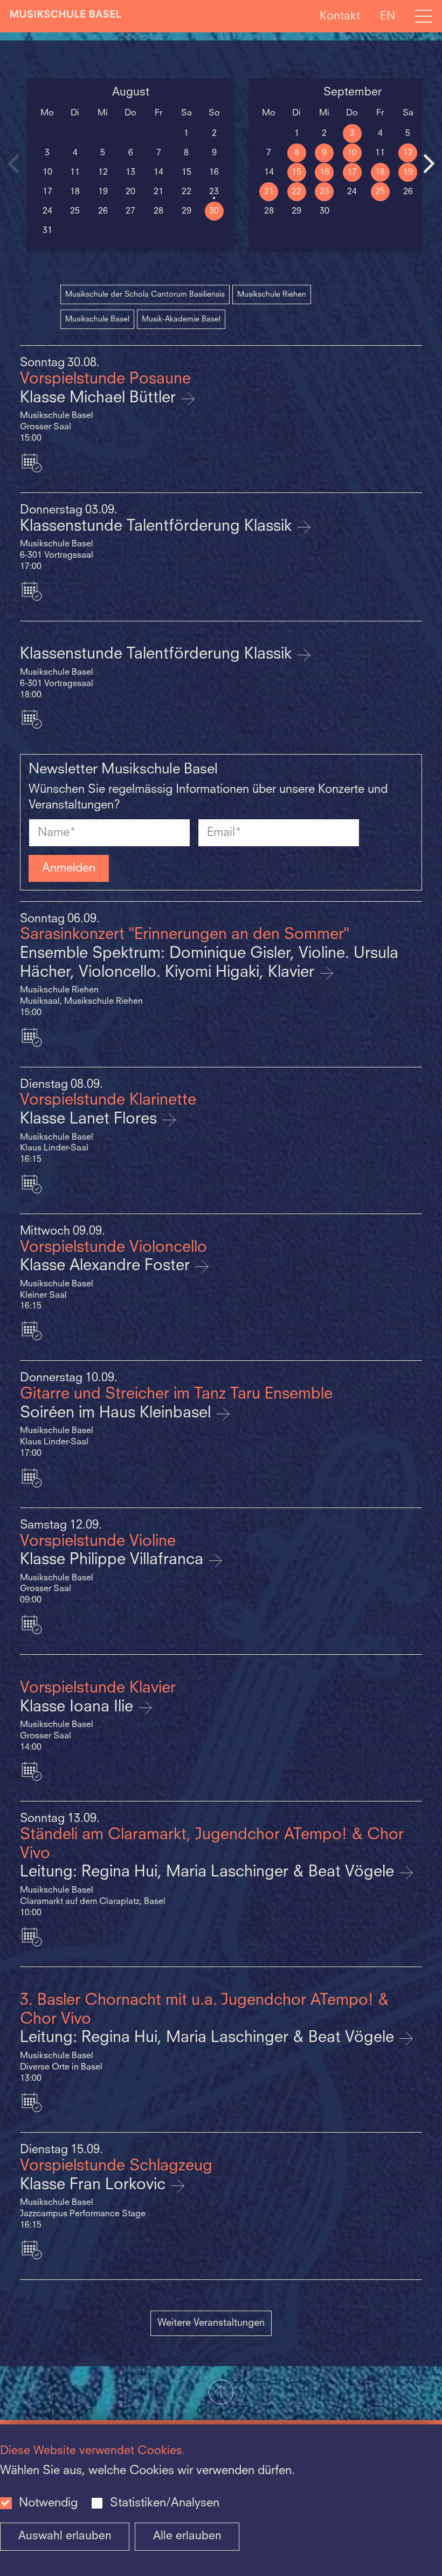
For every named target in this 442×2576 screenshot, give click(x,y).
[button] (221, 2393)
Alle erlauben (187, 2536)
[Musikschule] (66, 16)
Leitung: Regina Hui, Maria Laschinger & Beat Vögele (209, 1872)
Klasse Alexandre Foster (107, 1266)
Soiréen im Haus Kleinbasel (118, 1413)
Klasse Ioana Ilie (79, 1707)
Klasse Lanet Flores (91, 1119)
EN (388, 16)
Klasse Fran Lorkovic (95, 2185)
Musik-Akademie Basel (181, 319)
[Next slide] (429, 163)
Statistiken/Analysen (165, 2503)
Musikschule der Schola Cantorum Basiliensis (145, 294)
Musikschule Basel (97, 319)
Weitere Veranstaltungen (211, 2323)
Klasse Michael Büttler (100, 398)
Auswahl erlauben (65, 2536)
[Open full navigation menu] (424, 16)
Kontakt (340, 16)
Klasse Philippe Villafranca (114, 1560)
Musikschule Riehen (272, 294)
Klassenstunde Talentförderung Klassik (158, 527)
